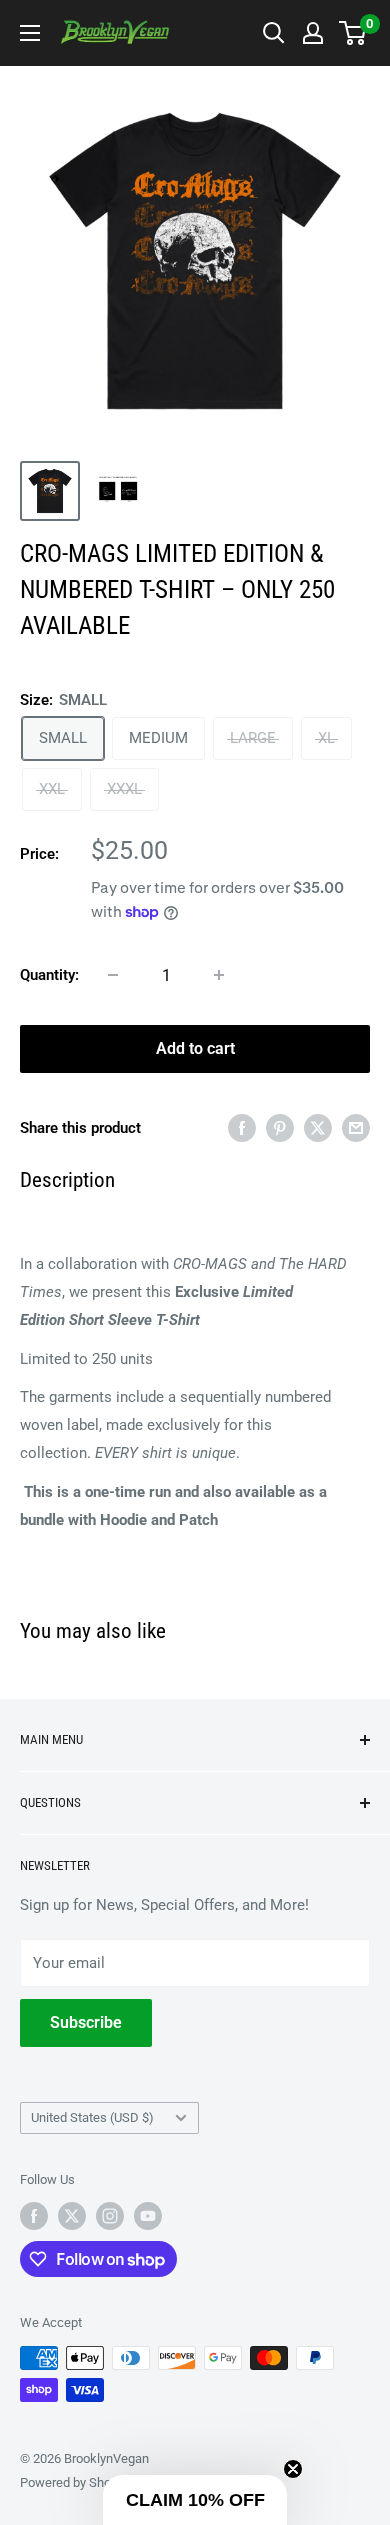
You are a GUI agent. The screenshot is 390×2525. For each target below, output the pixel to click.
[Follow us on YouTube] (148, 2216)
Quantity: (49, 975)
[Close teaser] (293, 2469)
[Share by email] (356, 1127)
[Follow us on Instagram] (110, 2216)
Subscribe (86, 2022)
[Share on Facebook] (242, 1127)
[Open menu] (30, 33)
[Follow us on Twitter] (72, 2216)
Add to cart (195, 1048)
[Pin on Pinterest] (280, 1127)
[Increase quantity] (219, 975)
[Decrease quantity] (113, 975)
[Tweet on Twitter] (318, 1127)
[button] (195, 2500)
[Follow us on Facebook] (34, 2216)
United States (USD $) (92, 2117)
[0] (353, 33)
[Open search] (274, 33)
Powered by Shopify (76, 2482)
